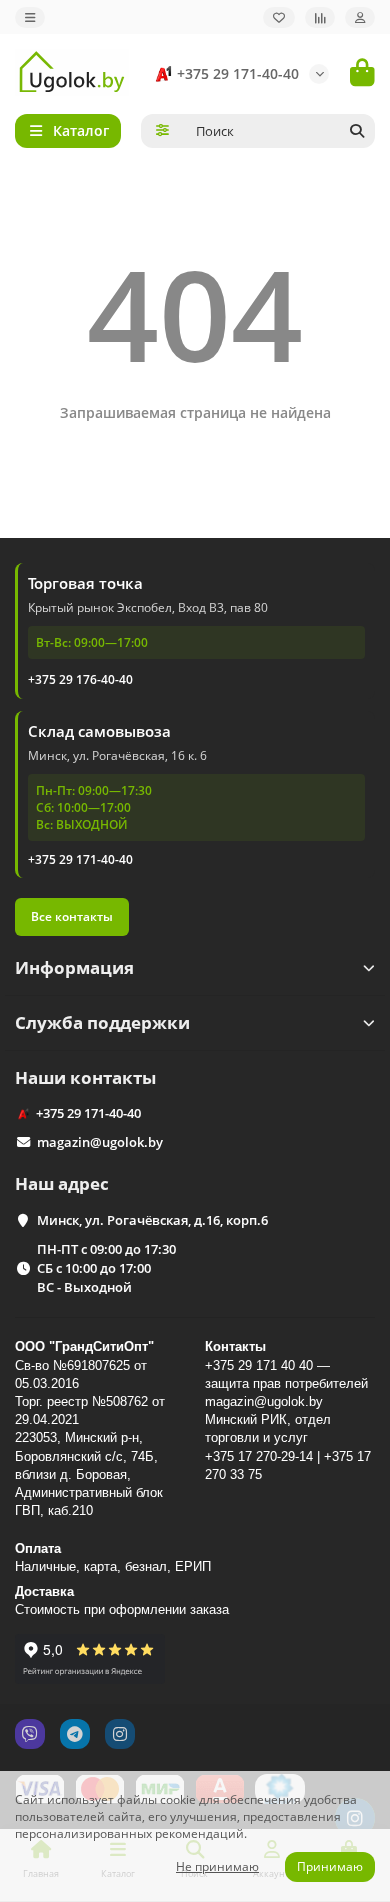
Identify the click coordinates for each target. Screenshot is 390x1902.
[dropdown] (30, 17)
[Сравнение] (320, 17)
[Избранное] (279, 17)
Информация (74, 967)
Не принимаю (217, 1866)
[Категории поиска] (162, 131)
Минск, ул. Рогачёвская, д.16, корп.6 (152, 1220)
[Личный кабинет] (360, 17)
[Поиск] (357, 131)
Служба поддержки (102, 1022)
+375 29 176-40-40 (80, 679)
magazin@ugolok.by (100, 1142)
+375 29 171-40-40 (238, 73)
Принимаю (330, 1866)
